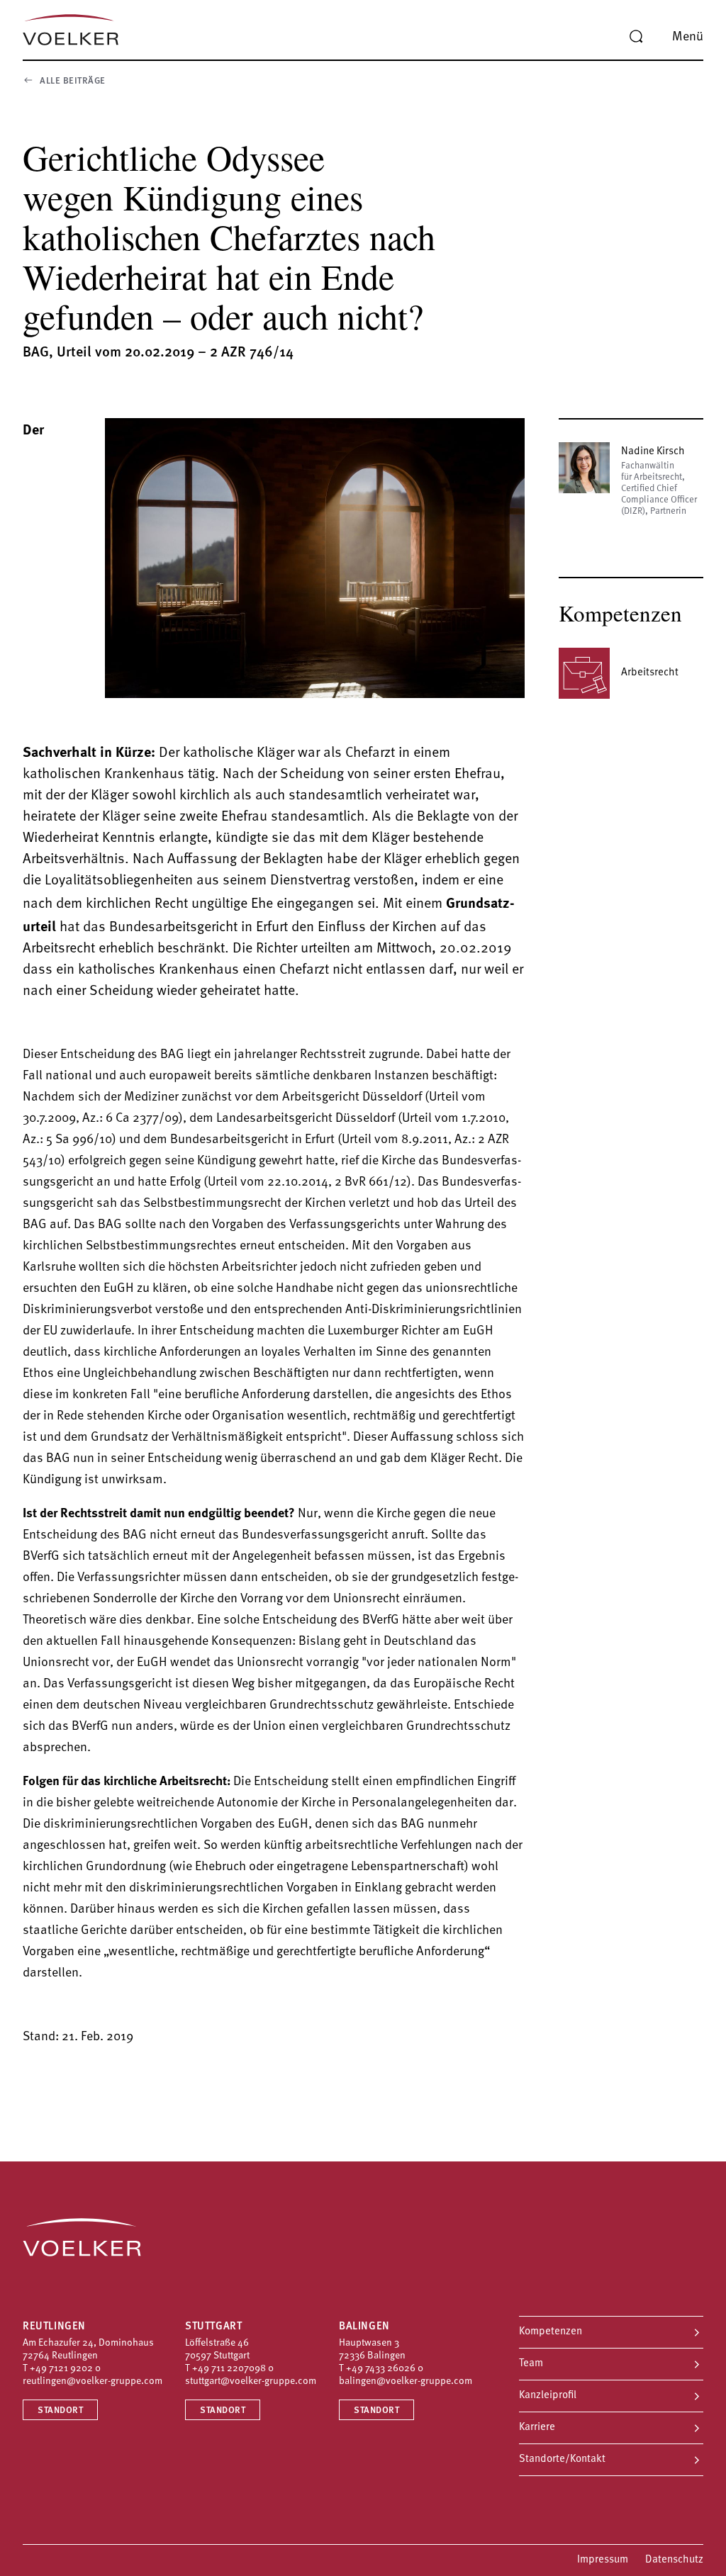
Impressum (603, 2560)
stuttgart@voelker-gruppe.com (251, 2381)
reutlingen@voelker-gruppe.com (93, 2381)
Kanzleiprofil (548, 2396)
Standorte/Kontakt (562, 2459)
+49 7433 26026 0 (385, 2369)
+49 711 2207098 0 (233, 2369)
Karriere (537, 2428)
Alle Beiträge (73, 81)
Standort (60, 2411)
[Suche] (636, 37)
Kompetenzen (551, 2332)
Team (531, 2364)
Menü (688, 38)
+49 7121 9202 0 (65, 2369)
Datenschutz (674, 2560)
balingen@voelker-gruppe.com (406, 2381)
